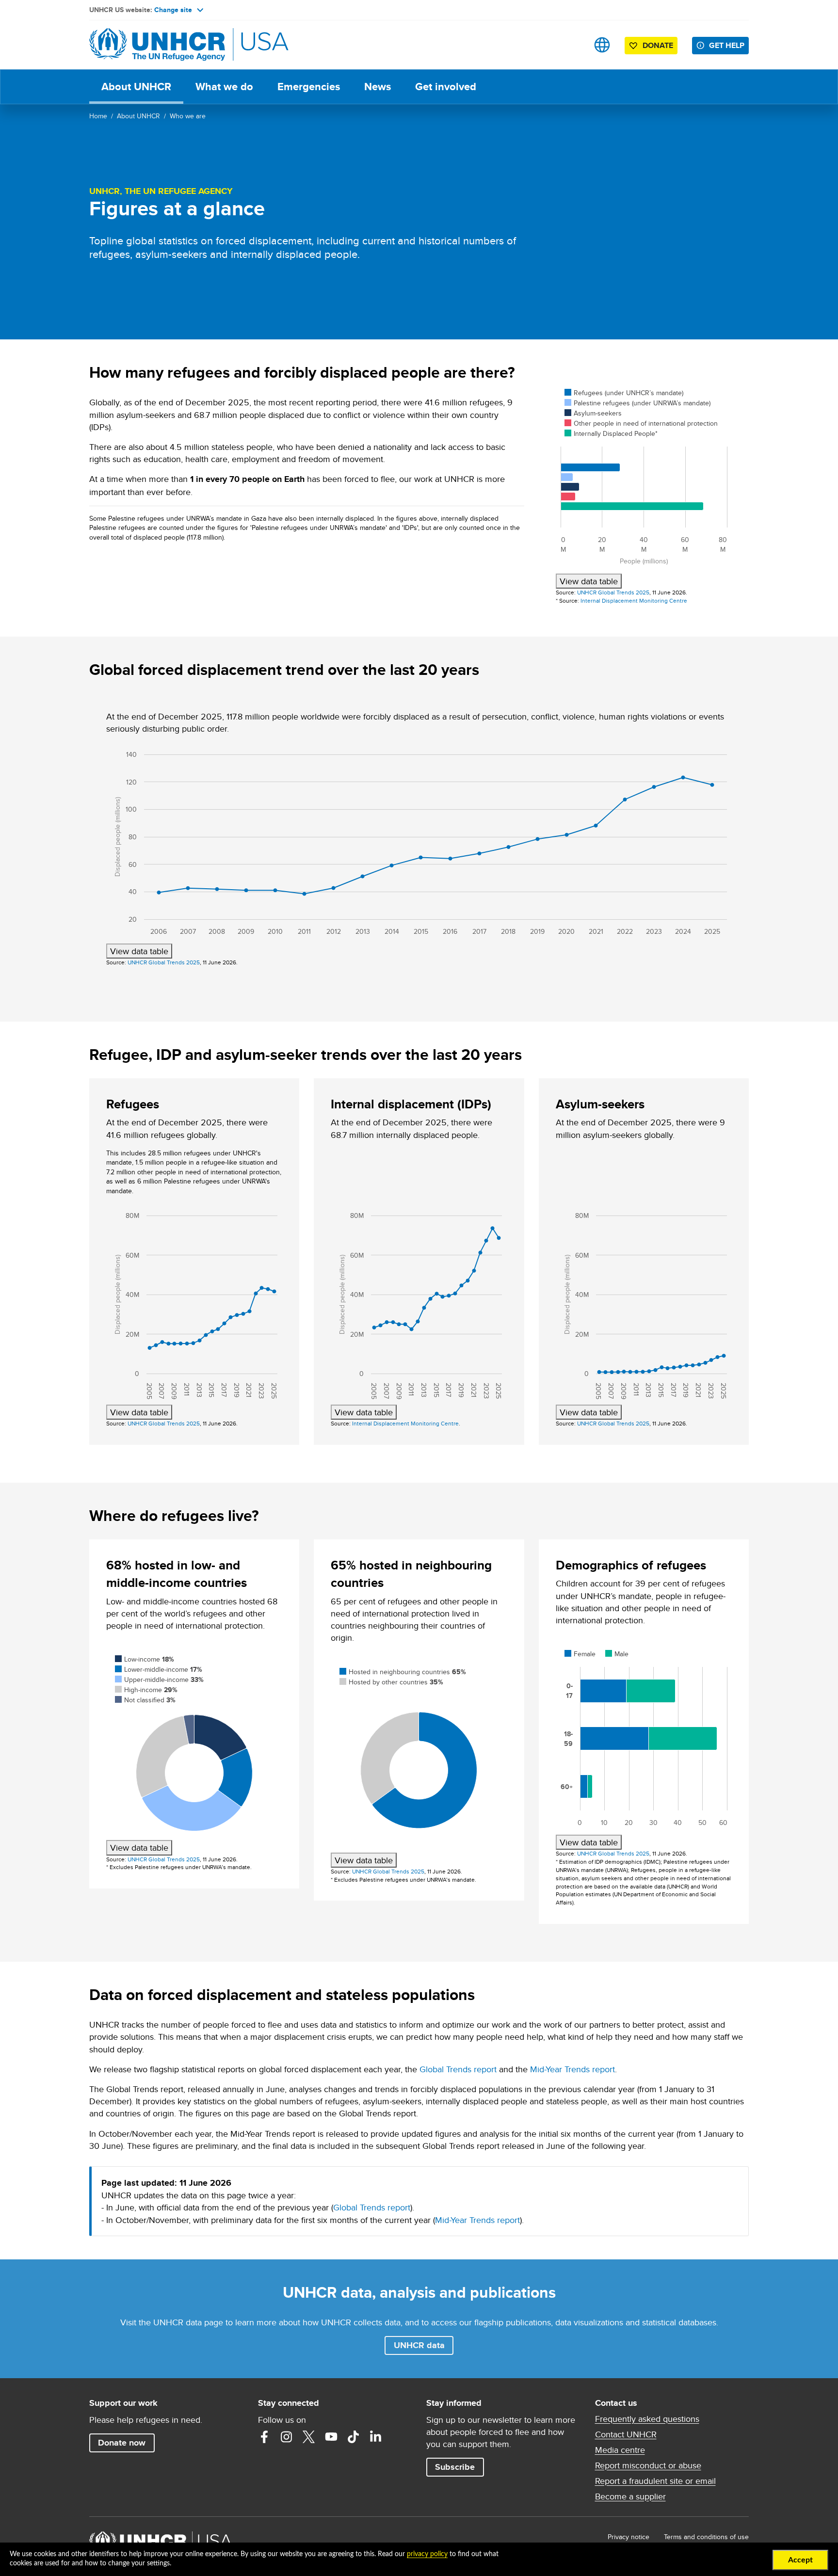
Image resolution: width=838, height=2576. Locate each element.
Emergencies (309, 87)
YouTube (331, 2437)
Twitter (309, 2437)
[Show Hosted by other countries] (391, 1682)
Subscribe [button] (455, 2467)
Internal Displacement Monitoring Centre (634, 600)
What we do (224, 87)
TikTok (354, 2437)
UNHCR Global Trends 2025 (613, 592)
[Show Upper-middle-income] (159, 1680)
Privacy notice (628, 2537)
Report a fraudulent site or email (655, 2481)
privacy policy (427, 2554)
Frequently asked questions (647, 2419)
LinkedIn (376, 2437)
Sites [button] (602, 45)
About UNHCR (136, 87)
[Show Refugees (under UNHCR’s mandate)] (624, 393)
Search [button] (572, 45)
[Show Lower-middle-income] (159, 1669)
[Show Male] (617, 1654)
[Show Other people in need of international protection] (641, 423)
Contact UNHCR (626, 2434)
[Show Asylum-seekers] (593, 413)
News (378, 87)
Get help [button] (727, 45)
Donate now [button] (122, 2443)
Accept (800, 2560)
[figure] (644, 484)
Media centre (620, 2450)
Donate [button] (658, 45)
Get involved (446, 87)
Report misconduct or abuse (648, 2465)
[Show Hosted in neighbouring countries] (403, 1672)
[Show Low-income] (145, 1659)
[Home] (157, 45)
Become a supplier (630, 2496)
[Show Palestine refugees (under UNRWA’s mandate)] (637, 403)
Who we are (188, 116)
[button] (419, 2345)
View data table (589, 581)
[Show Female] (580, 1654)
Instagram (287, 2437)
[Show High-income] (146, 1690)
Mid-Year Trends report (572, 2069)
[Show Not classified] (145, 1700)
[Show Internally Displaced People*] (611, 433)
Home (98, 116)
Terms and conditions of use (706, 2537)
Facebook (264, 2437)
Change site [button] (173, 10)
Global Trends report (458, 2069)
